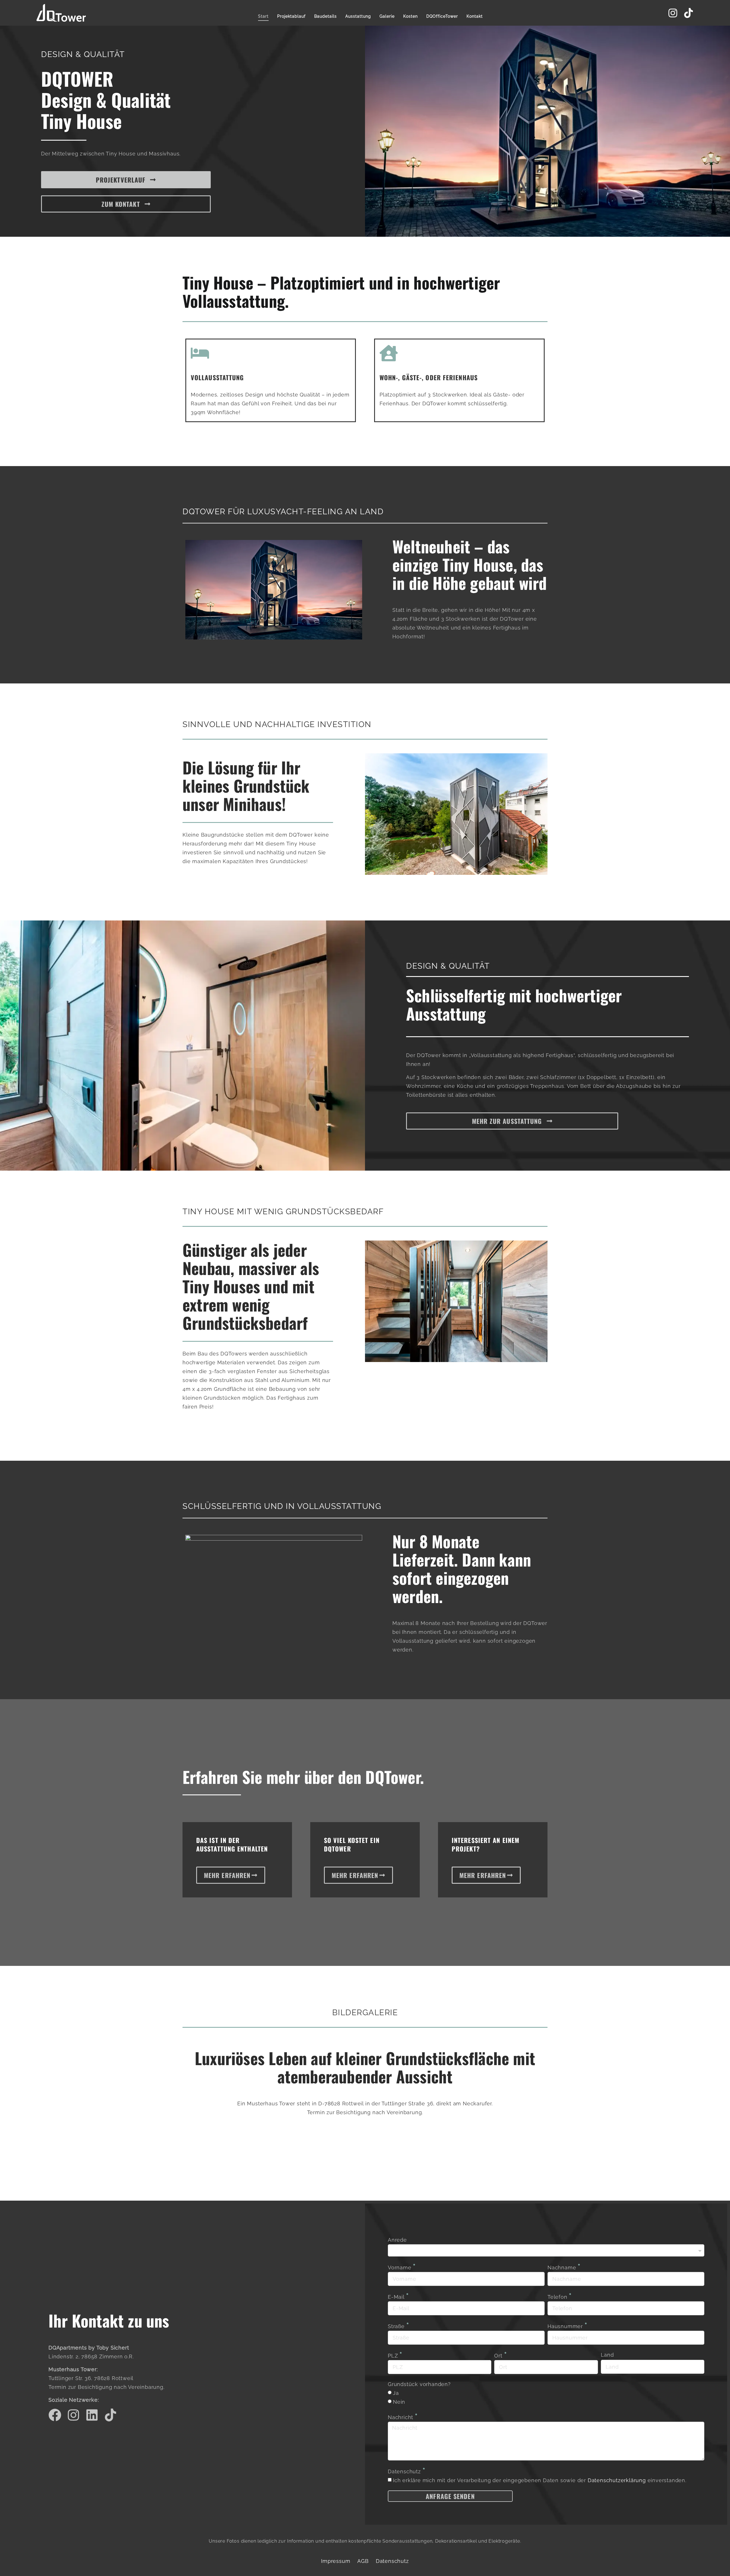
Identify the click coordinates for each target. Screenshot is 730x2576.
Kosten (410, 16)
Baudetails (326, 16)
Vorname (400, 2268)
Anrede (397, 2240)
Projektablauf (291, 16)
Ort (499, 2356)
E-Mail (397, 2297)
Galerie (387, 16)
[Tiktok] (689, 13)
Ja (396, 2393)
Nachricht (401, 2417)
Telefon (558, 2297)
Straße (397, 2326)
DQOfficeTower (442, 16)
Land (607, 2355)
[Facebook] (55, 2415)
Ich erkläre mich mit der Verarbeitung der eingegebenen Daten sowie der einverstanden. (540, 2480)
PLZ (394, 2356)
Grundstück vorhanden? (419, 2384)
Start (263, 16)
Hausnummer (566, 2326)
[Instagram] (673, 13)
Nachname (563, 2268)
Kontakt (475, 16)
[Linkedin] (92, 2415)
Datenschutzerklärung (617, 2480)
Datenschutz (405, 2471)
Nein (399, 2402)
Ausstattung (358, 16)
